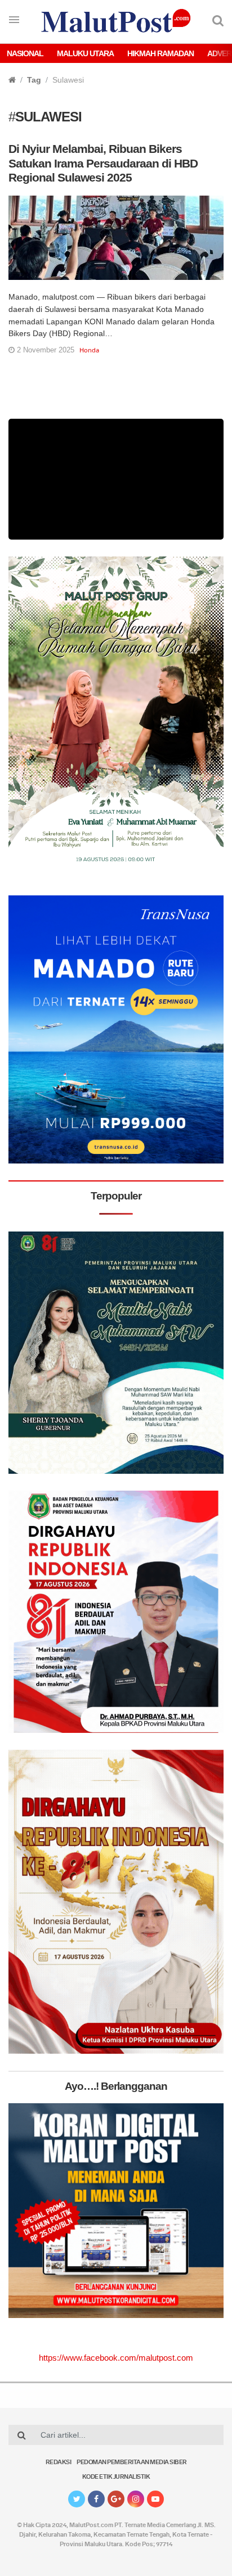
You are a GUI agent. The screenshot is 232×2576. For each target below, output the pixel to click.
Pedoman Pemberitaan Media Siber (132, 2463)
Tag (34, 80)
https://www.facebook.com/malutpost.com (116, 2358)
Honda (89, 350)
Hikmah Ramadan (160, 53)
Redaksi (59, 2463)
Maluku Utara (85, 53)
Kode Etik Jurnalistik (116, 2477)
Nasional (25, 53)
